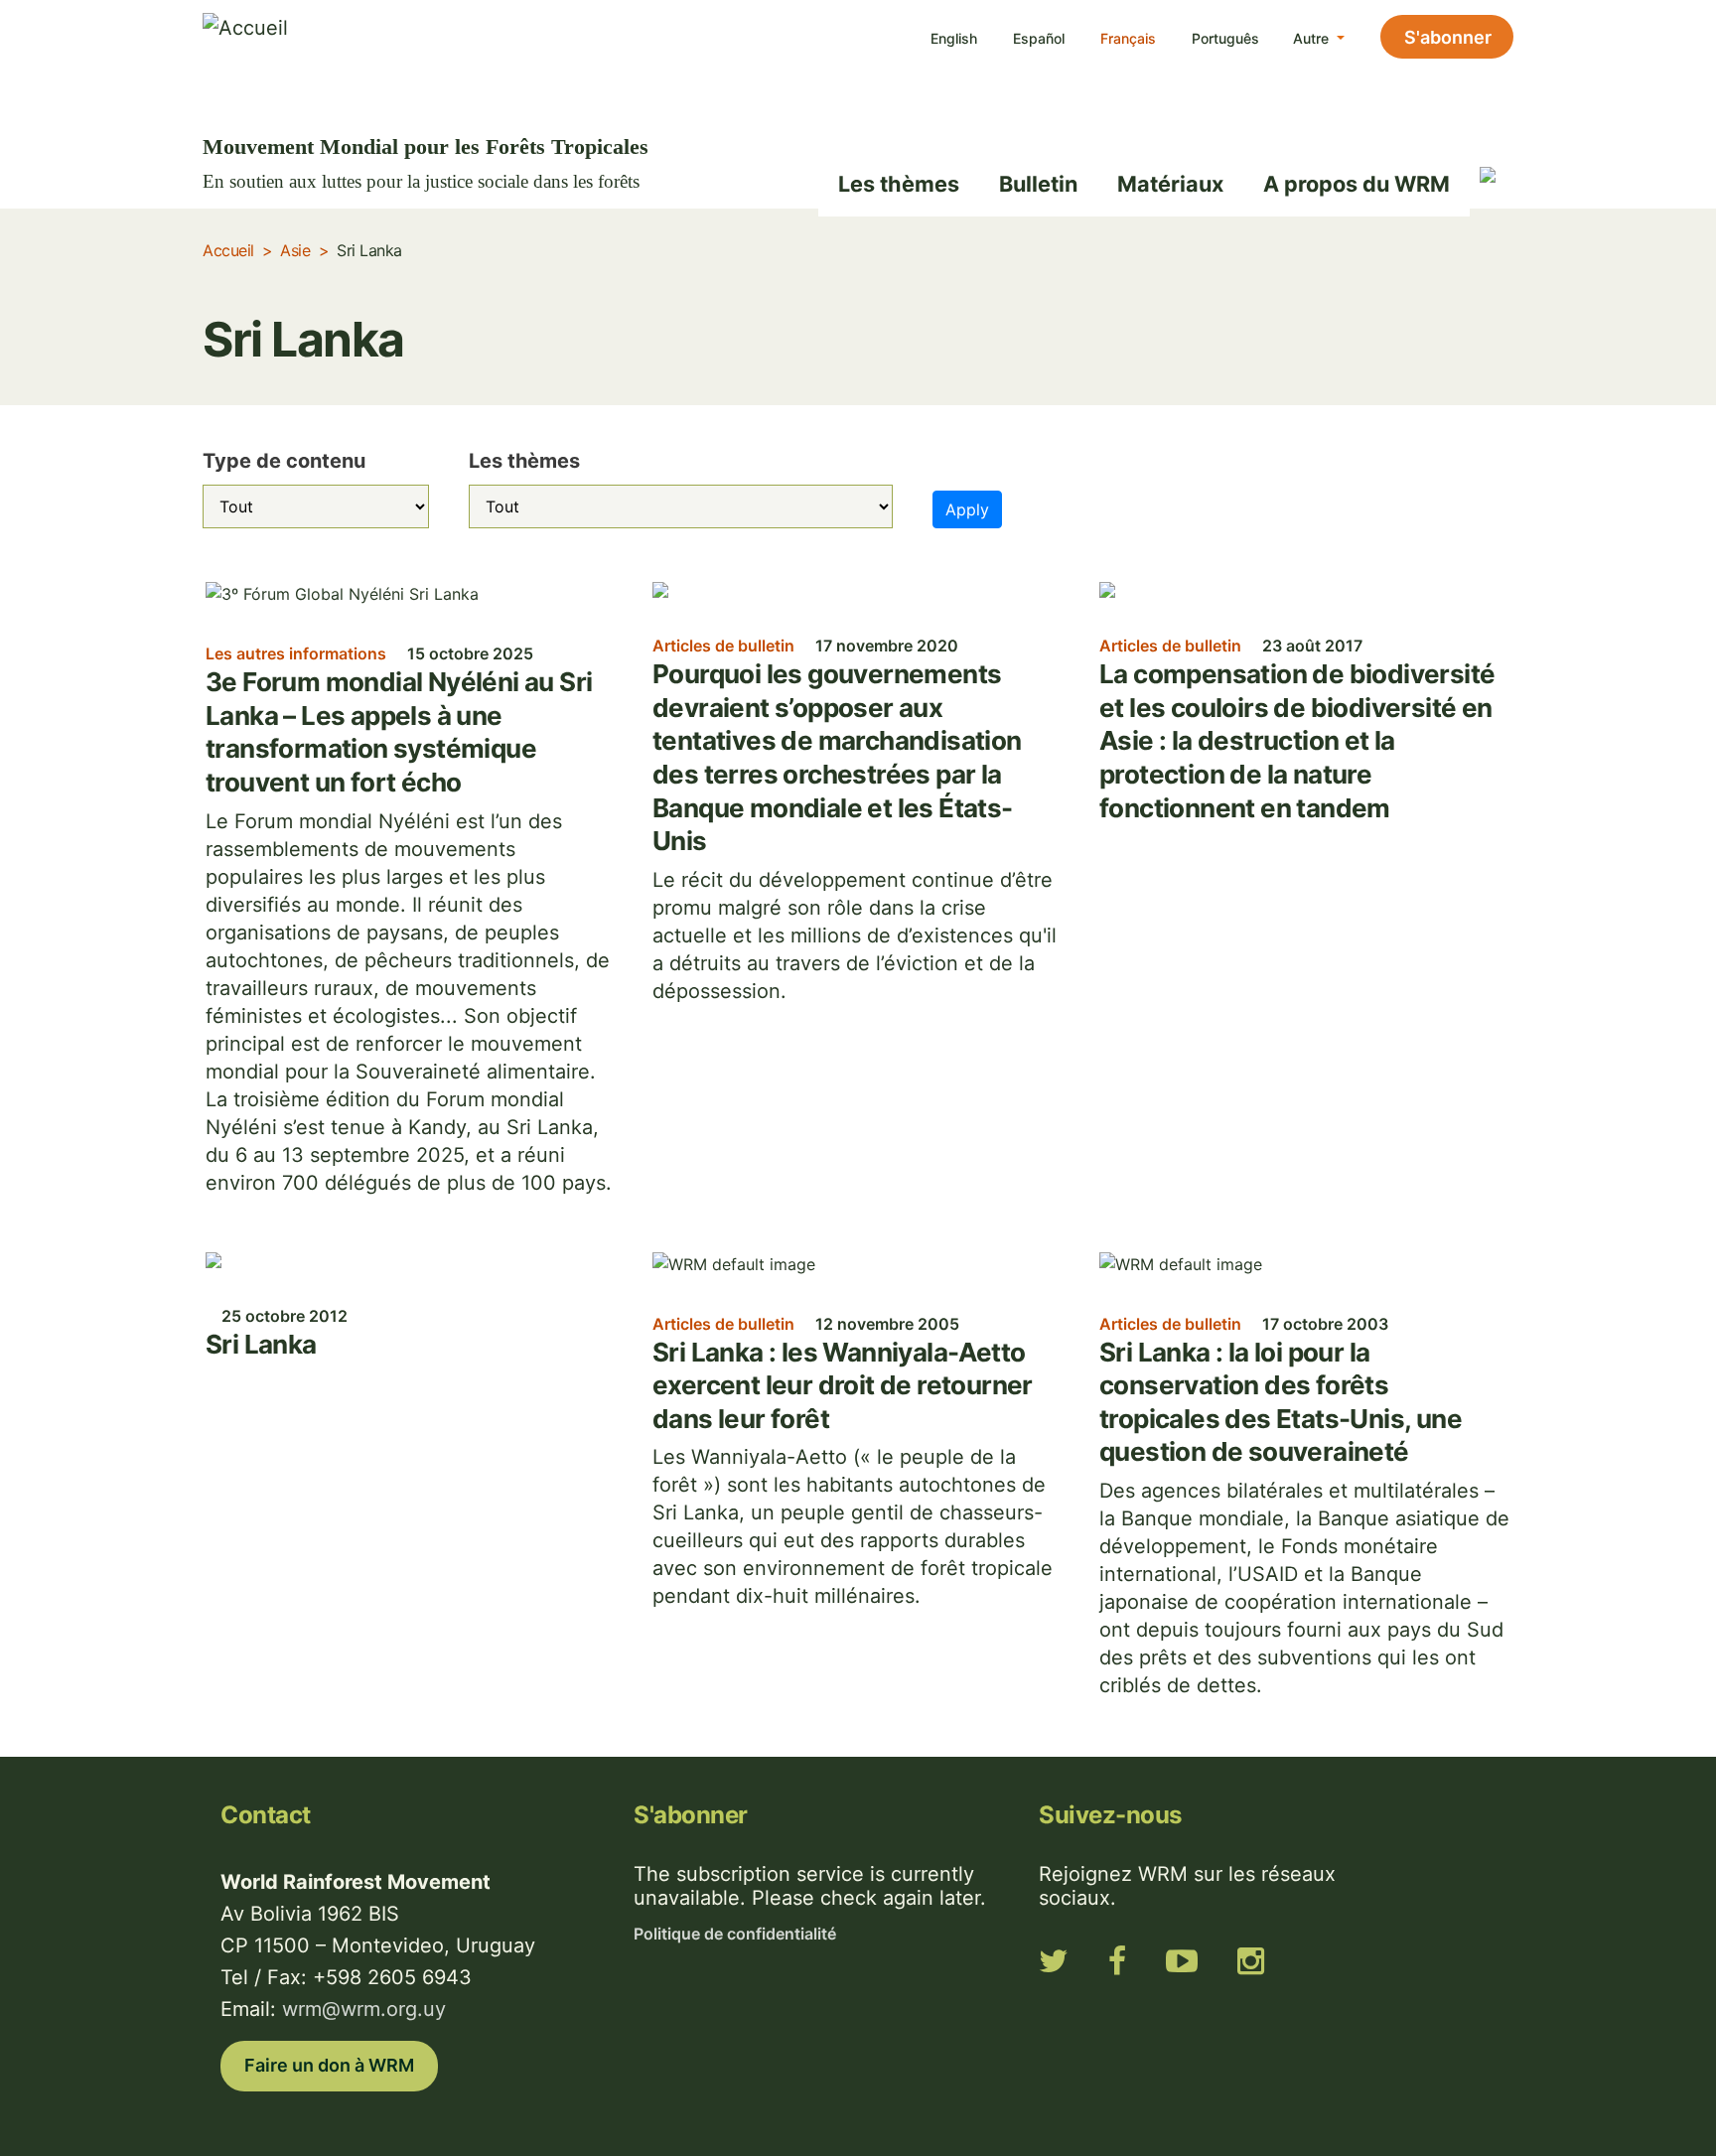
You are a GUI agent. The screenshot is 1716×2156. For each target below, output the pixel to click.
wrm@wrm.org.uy (364, 2009)
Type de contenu (284, 461)
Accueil (228, 250)
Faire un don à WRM (329, 2065)
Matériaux (1170, 184)
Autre (1313, 38)
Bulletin (1038, 184)
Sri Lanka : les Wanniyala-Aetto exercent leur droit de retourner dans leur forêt (843, 1385)
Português (1225, 38)
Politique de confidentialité (735, 1934)
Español (1039, 38)
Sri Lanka (261, 1344)
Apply (967, 509)
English (954, 38)
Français (1128, 38)
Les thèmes (899, 184)
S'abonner (1448, 37)
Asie (295, 250)
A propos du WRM (1357, 184)
